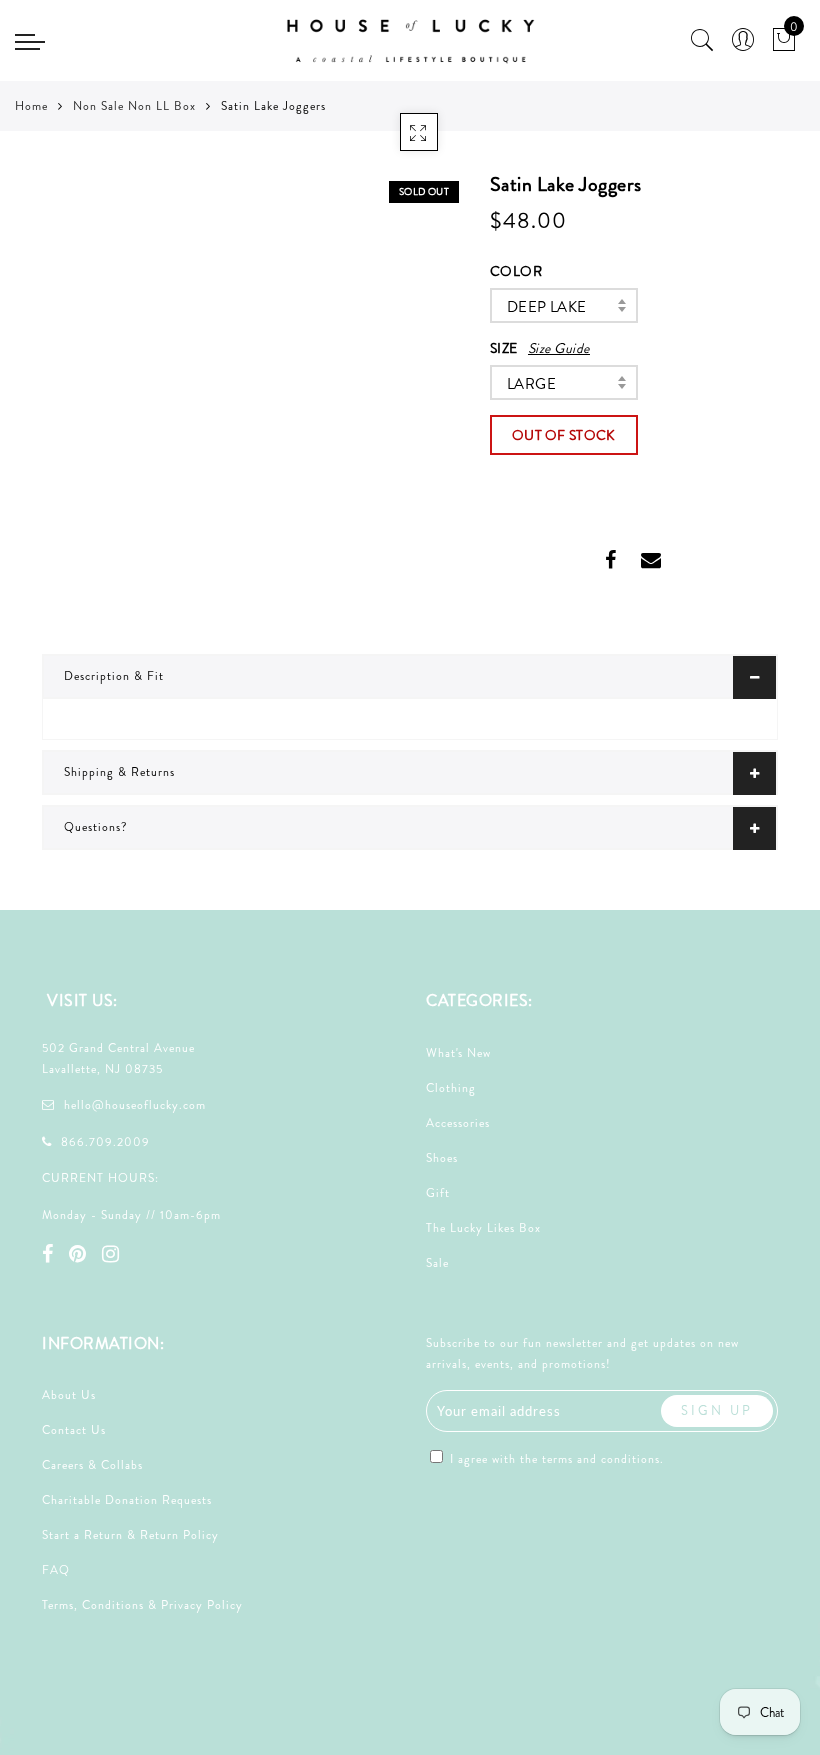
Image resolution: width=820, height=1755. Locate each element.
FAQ (56, 1570)
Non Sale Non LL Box (134, 106)
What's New (458, 1053)
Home (31, 106)
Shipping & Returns (119, 772)
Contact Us (74, 1430)
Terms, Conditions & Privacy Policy (142, 1605)
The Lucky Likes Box (483, 1228)
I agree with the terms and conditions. (555, 1459)
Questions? (96, 827)
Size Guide (559, 348)
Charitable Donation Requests (127, 1500)
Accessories (458, 1123)
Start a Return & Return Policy (130, 1535)
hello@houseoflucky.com (135, 1105)
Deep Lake (547, 307)
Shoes (442, 1158)
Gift (438, 1193)
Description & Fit (114, 676)
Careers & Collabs (92, 1465)
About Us (69, 1395)
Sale (437, 1263)
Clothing (451, 1088)
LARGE (531, 384)
